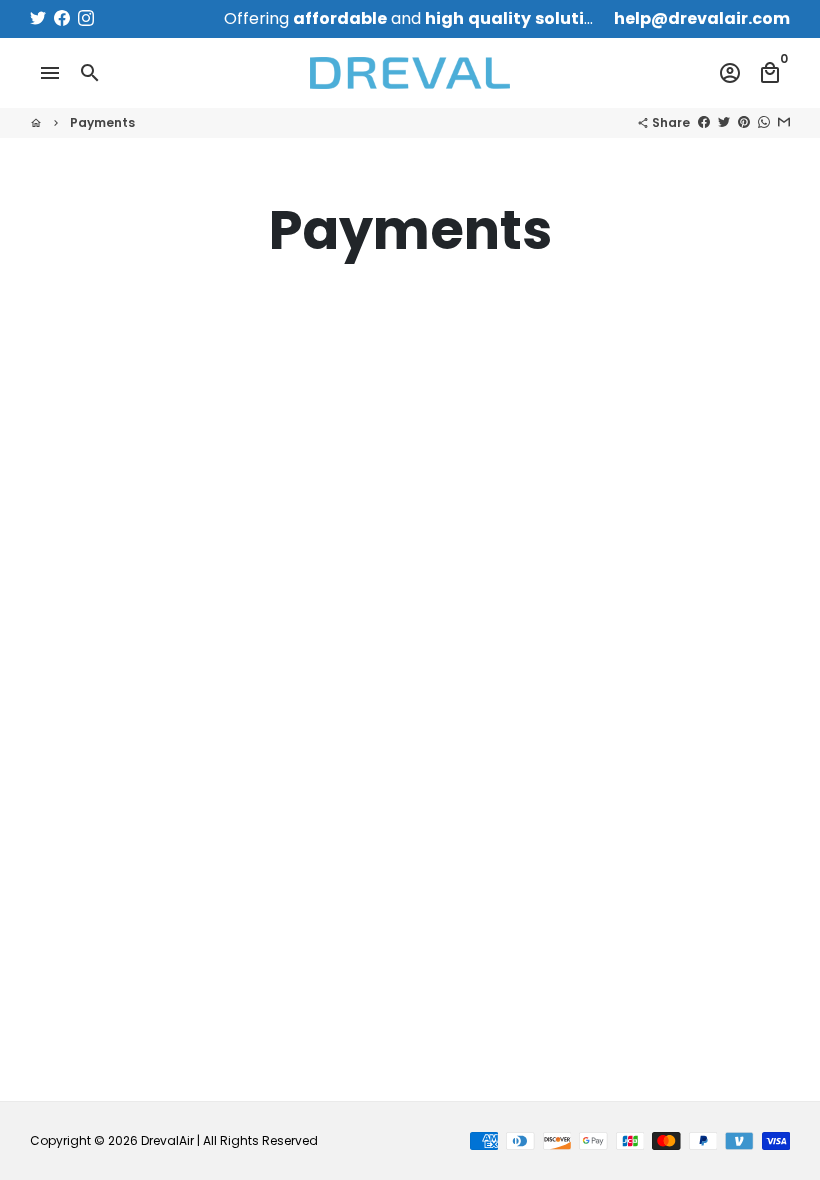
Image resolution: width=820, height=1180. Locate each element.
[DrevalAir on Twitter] (38, 18)
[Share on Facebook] (704, 122)
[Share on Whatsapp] (764, 122)
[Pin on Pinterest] (744, 122)
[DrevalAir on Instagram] (86, 18)
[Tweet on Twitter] (724, 122)
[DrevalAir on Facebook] (62, 18)
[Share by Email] (784, 122)
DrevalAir (167, 1140)
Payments (102, 122)
